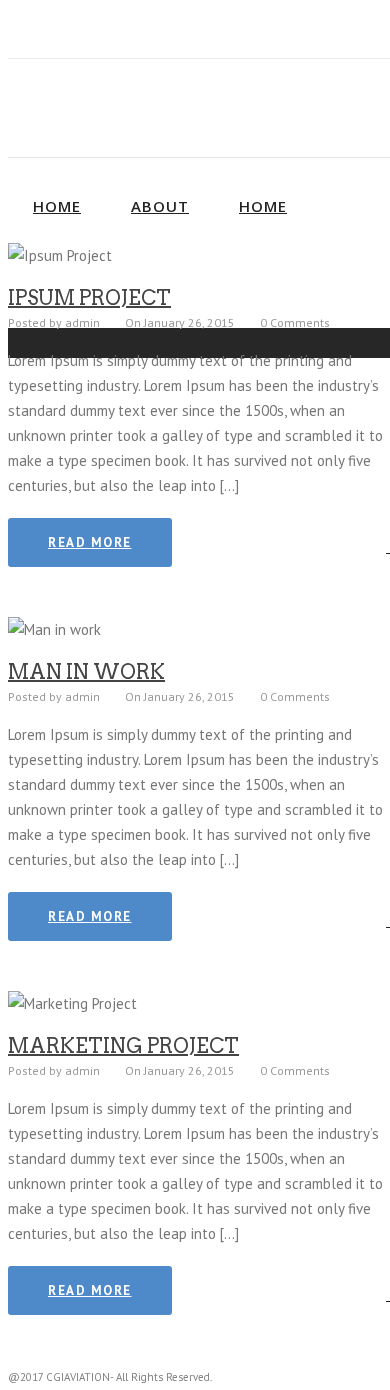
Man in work (86, 672)
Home (57, 206)
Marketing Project (123, 1046)
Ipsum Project (89, 298)
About (160, 206)
